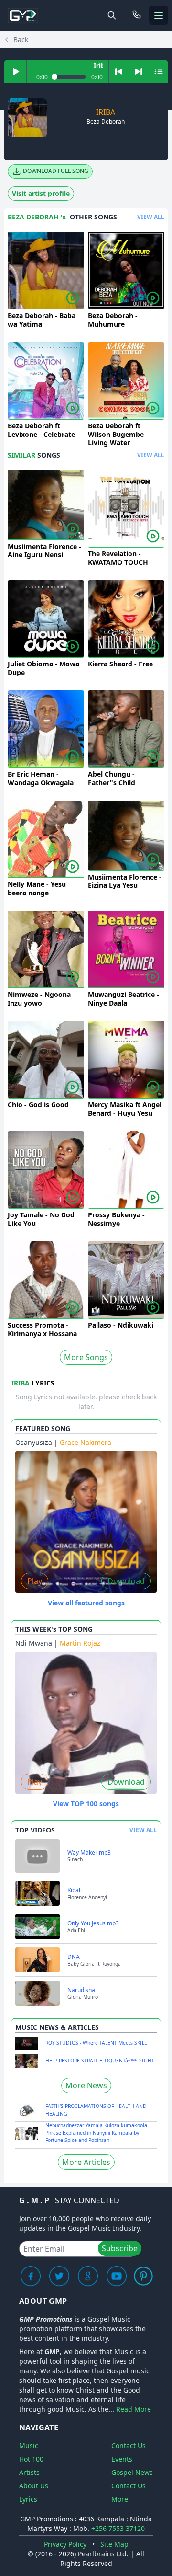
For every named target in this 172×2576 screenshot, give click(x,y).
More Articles (86, 2162)
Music (29, 2445)
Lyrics (28, 2499)
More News (86, 2085)
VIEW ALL (151, 217)
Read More (134, 2409)
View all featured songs (86, 1603)
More (120, 2499)
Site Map (114, 2544)
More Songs (86, 1357)
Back (21, 40)
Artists (29, 2472)
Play (35, 1581)
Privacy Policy (65, 2544)
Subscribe (120, 2248)
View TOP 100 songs (86, 1803)
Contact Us (129, 2445)
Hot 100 (31, 2459)
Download (126, 1581)
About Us (34, 2486)
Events (122, 2459)
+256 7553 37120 (118, 2528)
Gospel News (132, 2472)
